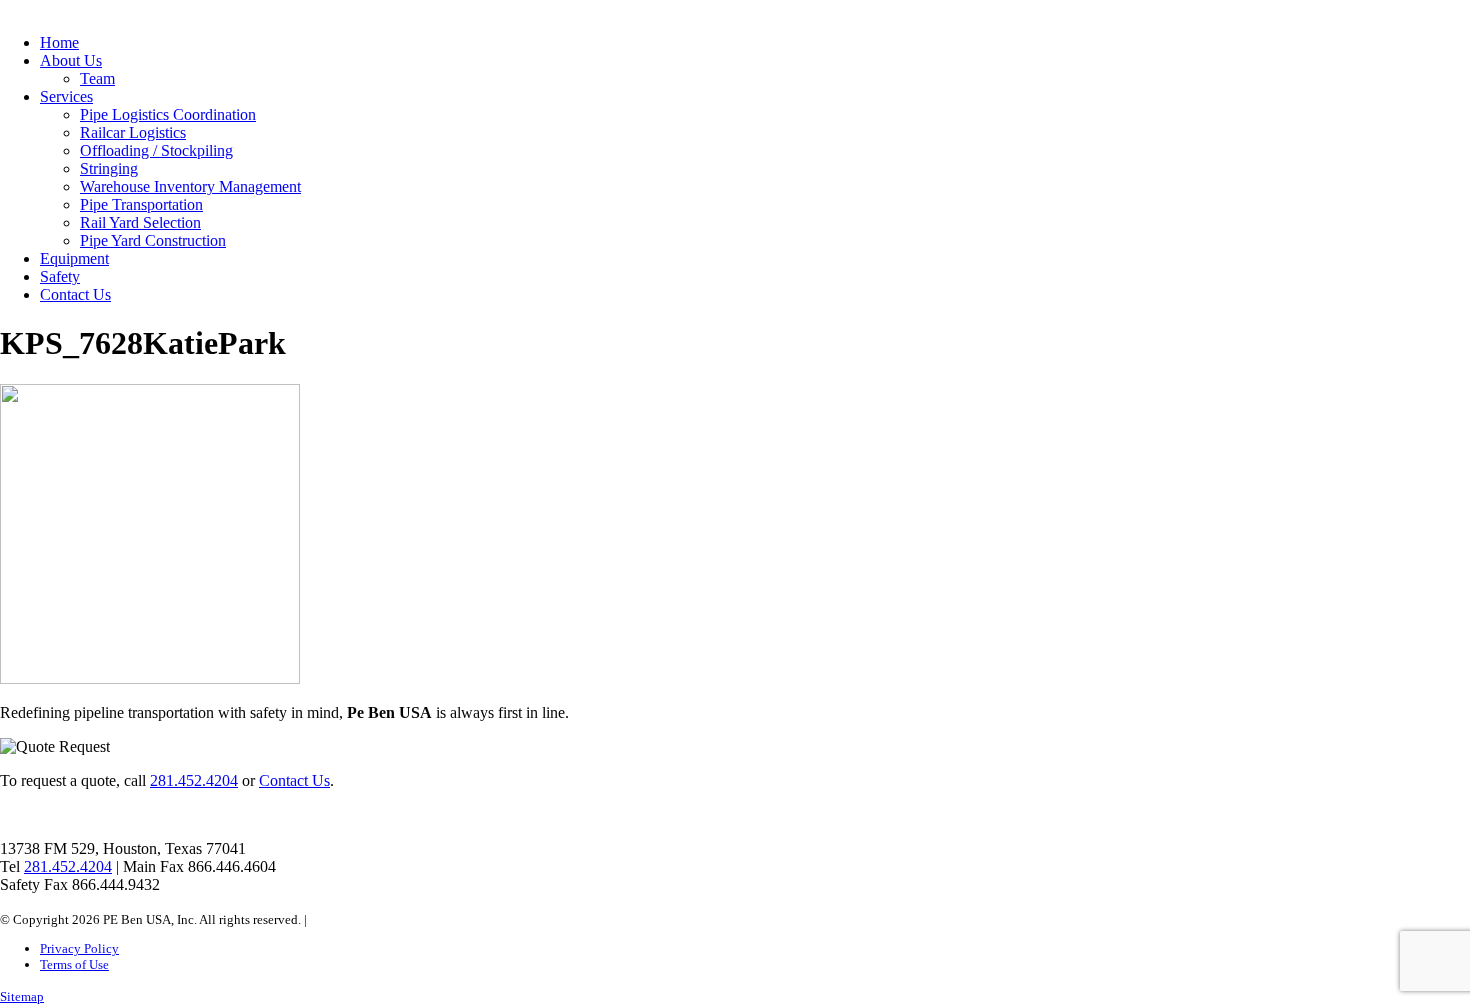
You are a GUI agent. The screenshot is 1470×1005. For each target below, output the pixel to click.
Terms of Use (74, 964)
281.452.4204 (194, 780)
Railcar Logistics (133, 132)
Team (97, 78)
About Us (71, 60)
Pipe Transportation (141, 204)
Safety (60, 276)
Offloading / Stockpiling (156, 150)
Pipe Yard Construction (153, 240)
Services (66, 96)
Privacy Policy (79, 948)
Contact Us (75, 294)
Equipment (74, 258)
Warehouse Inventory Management (190, 186)
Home (59, 42)
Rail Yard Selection (140, 222)
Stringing (109, 168)
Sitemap (22, 996)
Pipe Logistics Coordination (168, 114)
